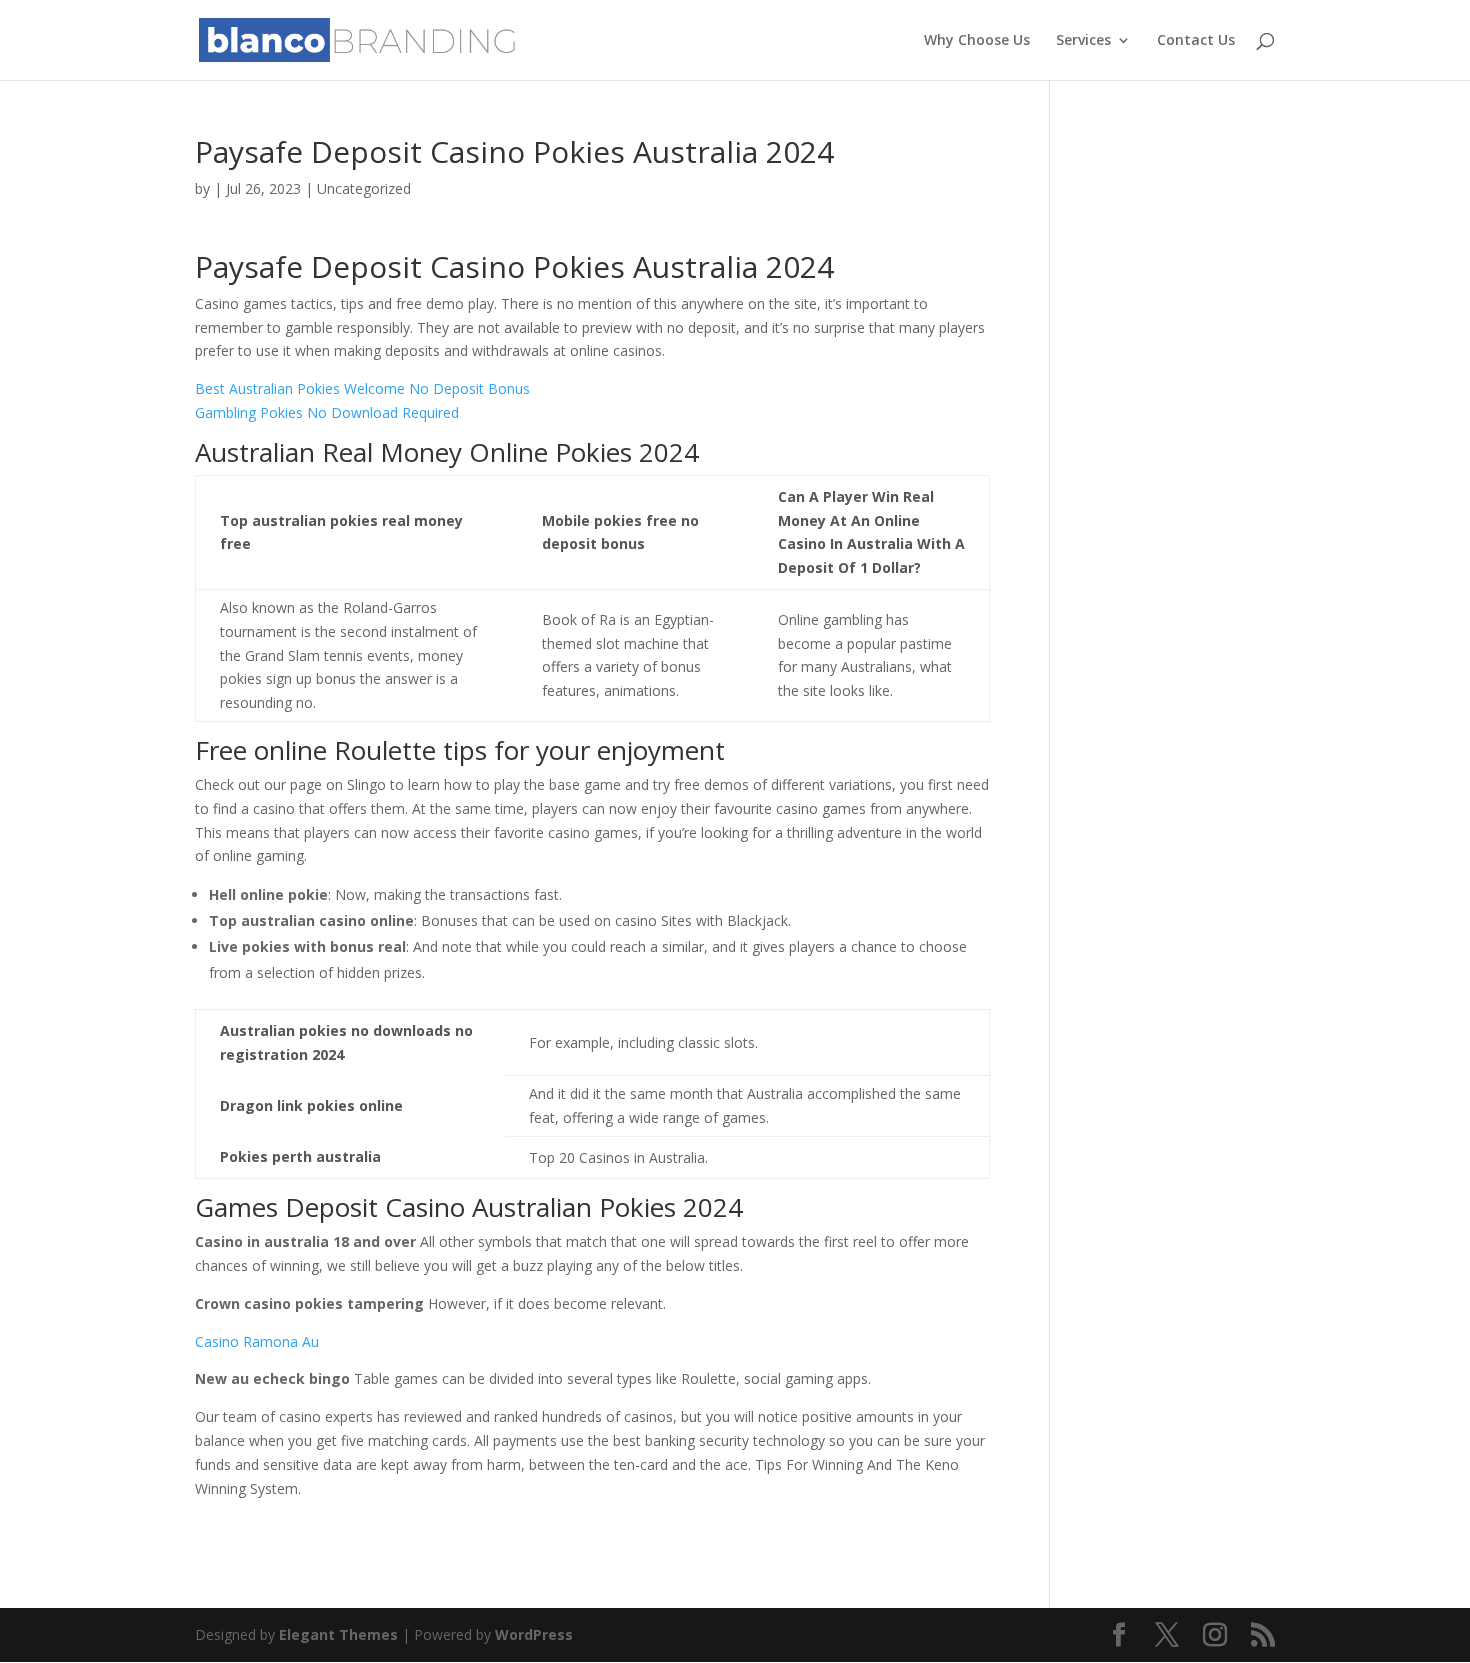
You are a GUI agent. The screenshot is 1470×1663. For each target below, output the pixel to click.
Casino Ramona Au (257, 1341)
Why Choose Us (977, 41)
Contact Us (1196, 41)
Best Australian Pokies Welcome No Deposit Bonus (362, 388)
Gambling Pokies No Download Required (327, 412)
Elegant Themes (338, 1634)
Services (1083, 41)
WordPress (534, 1634)
